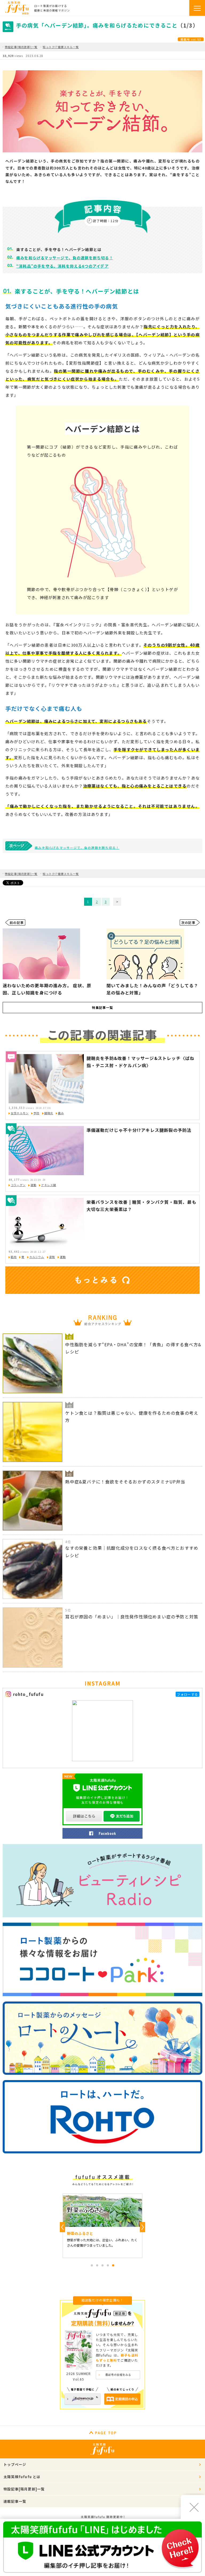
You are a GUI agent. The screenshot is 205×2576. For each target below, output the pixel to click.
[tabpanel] (102, 2226)
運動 (33, 1185)
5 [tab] (113, 2265)
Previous (62, 2227)
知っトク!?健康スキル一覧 (61, 47)
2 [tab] (97, 2265)
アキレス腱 (49, 1185)
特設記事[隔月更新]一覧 (21, 47)
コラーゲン (18, 1185)
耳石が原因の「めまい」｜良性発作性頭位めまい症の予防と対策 (132, 1617)
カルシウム (37, 1257)
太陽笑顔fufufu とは (22, 2477)
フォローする (188, 1694)
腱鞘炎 (49, 1113)
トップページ (15, 2464)
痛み (61, 1113)
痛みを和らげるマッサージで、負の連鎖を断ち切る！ (65, 258)
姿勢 (52, 1257)
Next (143, 2227)
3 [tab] (102, 2265)
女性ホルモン (20, 1113)
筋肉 (14, 1257)
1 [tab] (92, 2265)
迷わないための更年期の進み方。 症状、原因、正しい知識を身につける (47, 989)
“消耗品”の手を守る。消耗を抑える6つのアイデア (62, 266)
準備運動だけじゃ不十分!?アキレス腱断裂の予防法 (139, 1130)
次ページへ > (117, 902)
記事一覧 (102, 1007)
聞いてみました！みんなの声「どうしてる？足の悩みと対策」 (152, 989)
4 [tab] (108, 2265)
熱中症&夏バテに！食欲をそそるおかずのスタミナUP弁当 (125, 1482)
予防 (36, 1113)
